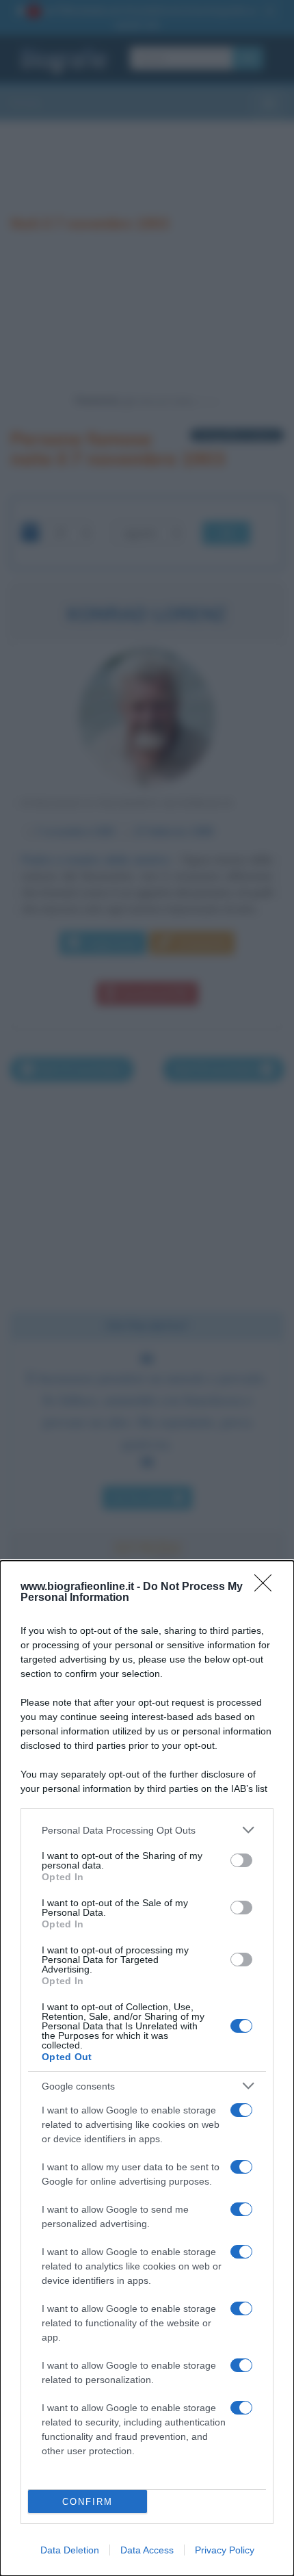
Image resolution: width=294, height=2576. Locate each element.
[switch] (241, 1860)
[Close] (267, 1587)
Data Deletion (70, 2550)
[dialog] (147, 2068)
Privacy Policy (225, 2550)
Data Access (147, 2550)
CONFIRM (88, 2502)
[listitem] (147, 1830)
